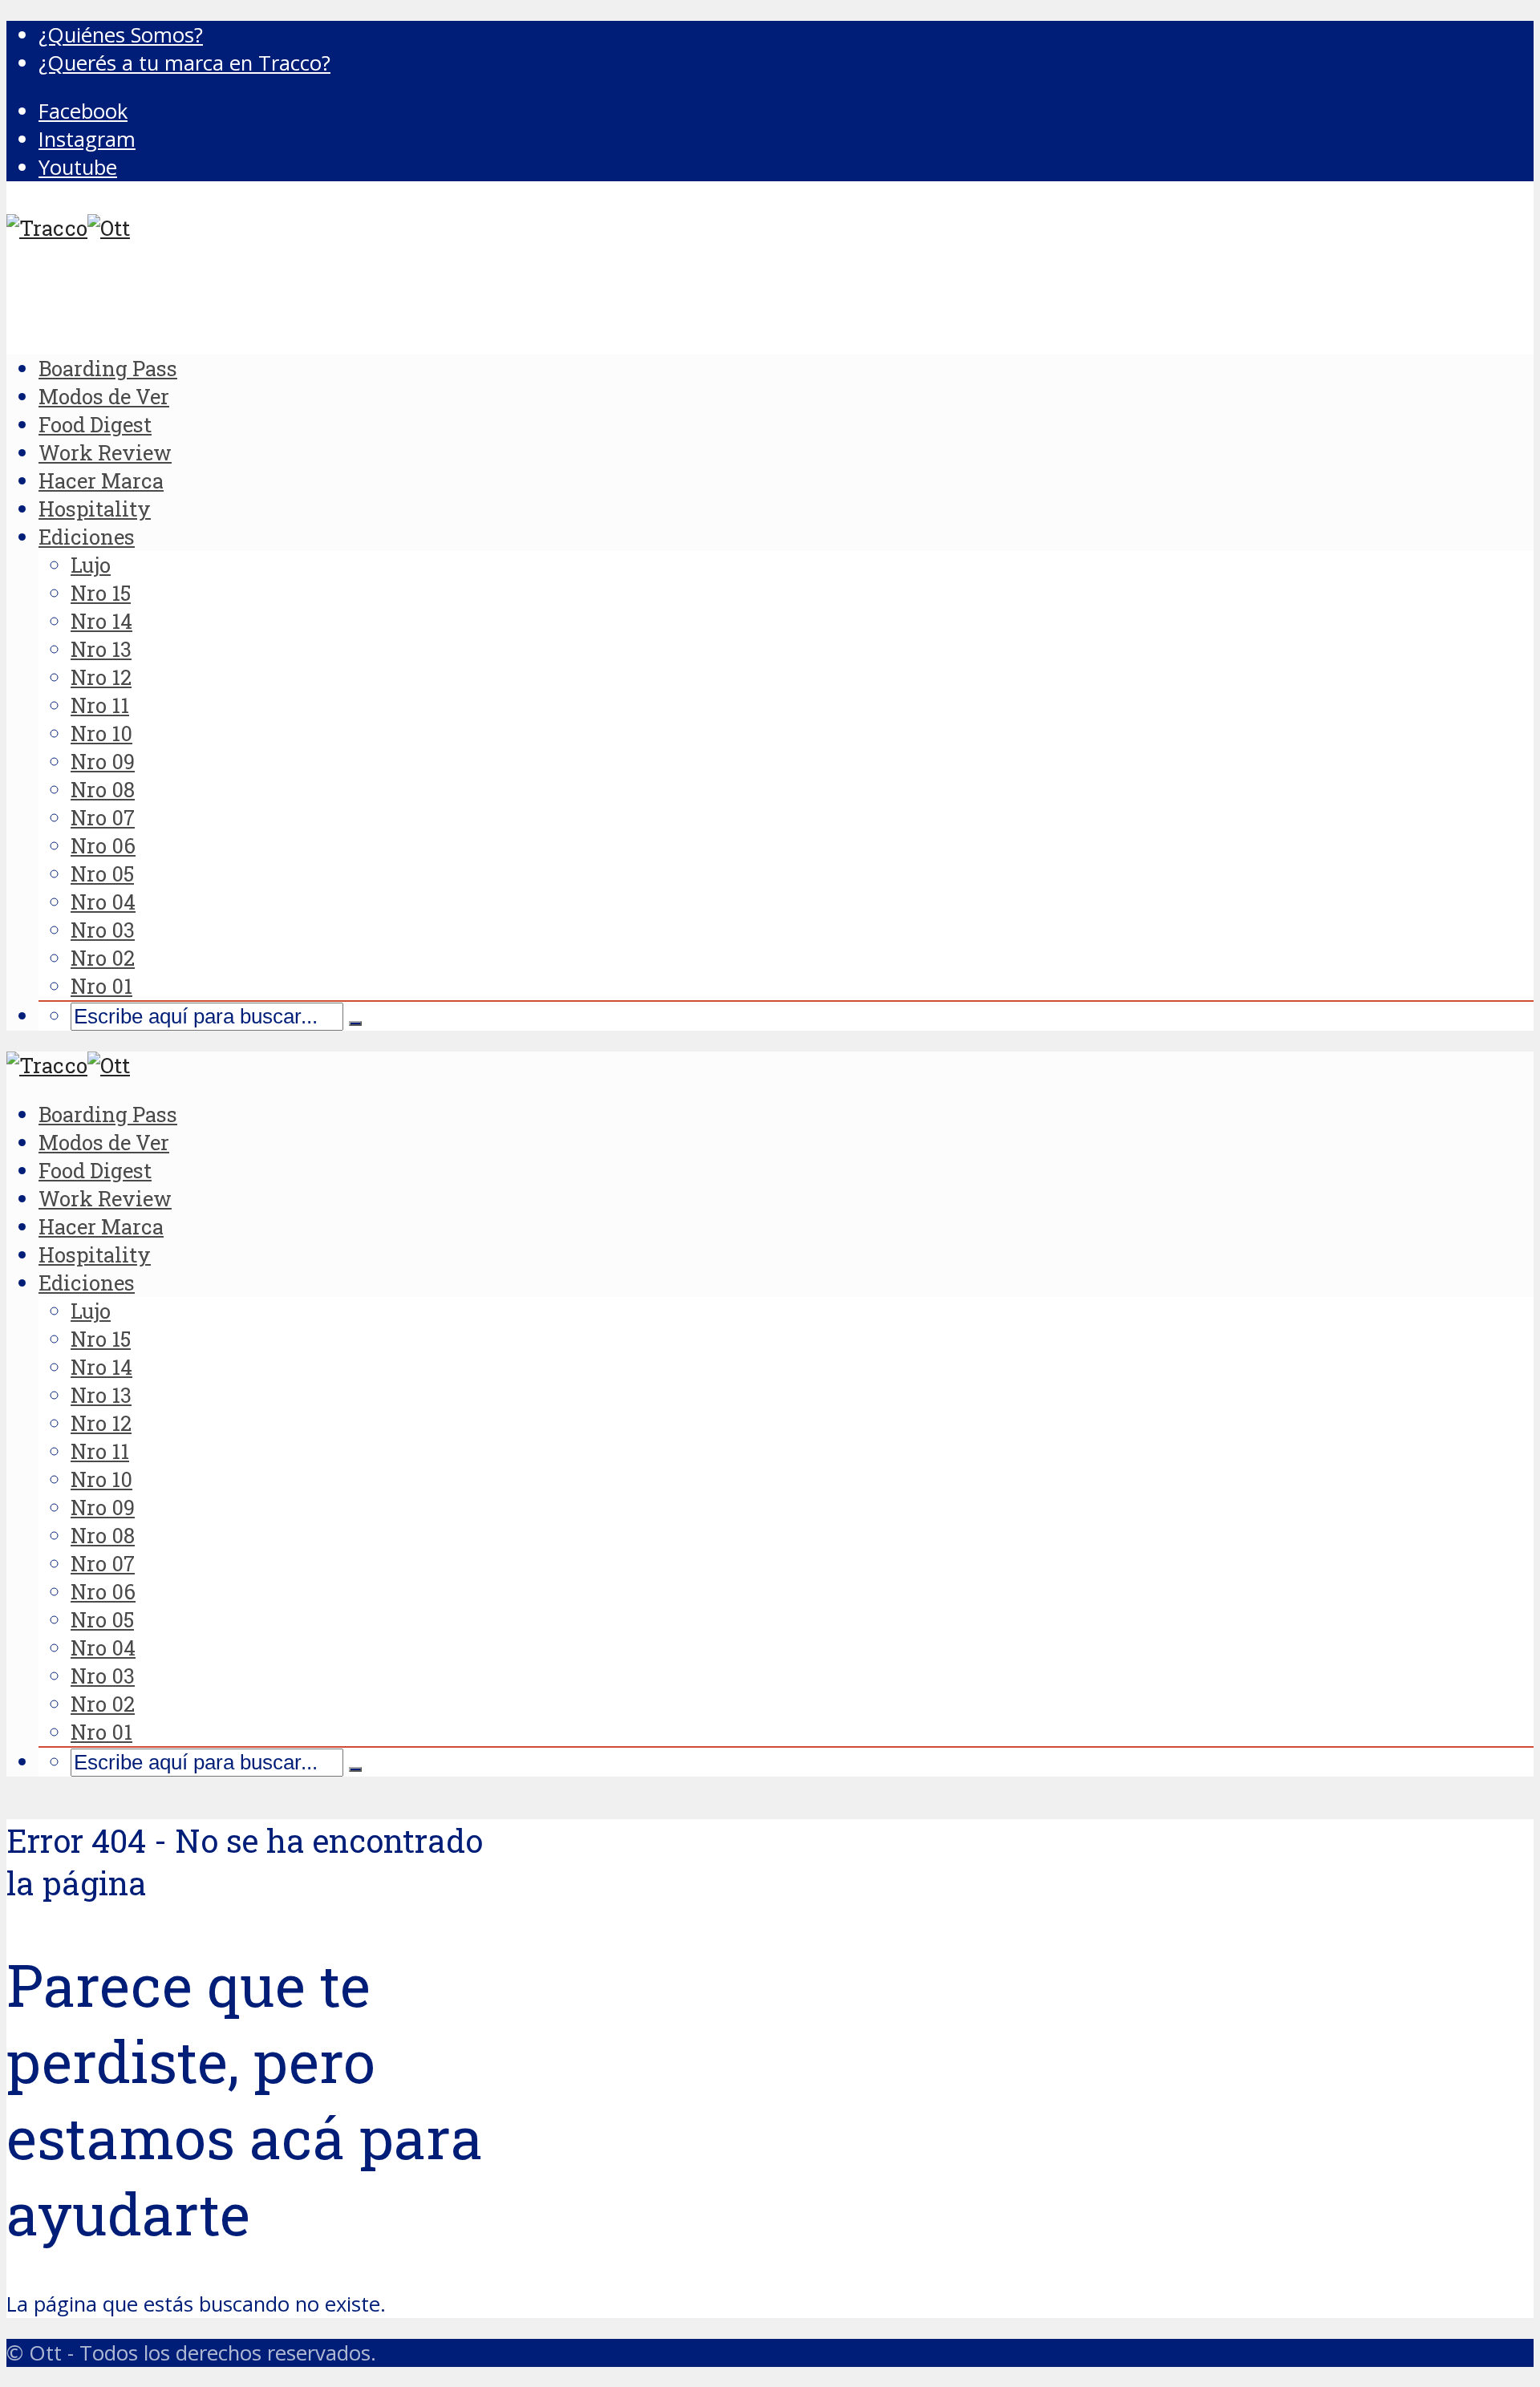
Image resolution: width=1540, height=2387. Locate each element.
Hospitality (95, 509)
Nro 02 (103, 958)
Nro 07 (103, 817)
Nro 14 (101, 621)
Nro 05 (102, 873)
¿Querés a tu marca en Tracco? (184, 63)
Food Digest (95, 424)
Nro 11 (100, 705)
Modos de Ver (104, 396)
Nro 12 (101, 677)
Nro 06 (103, 845)
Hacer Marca (101, 480)
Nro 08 (103, 789)
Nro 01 (101, 986)
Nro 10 (101, 733)
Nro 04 (103, 902)
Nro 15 (101, 593)
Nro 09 (103, 761)
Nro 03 (103, 930)
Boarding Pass (108, 368)
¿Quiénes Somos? (121, 35)
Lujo (91, 565)
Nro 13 (101, 649)
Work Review (105, 452)
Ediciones (87, 537)
